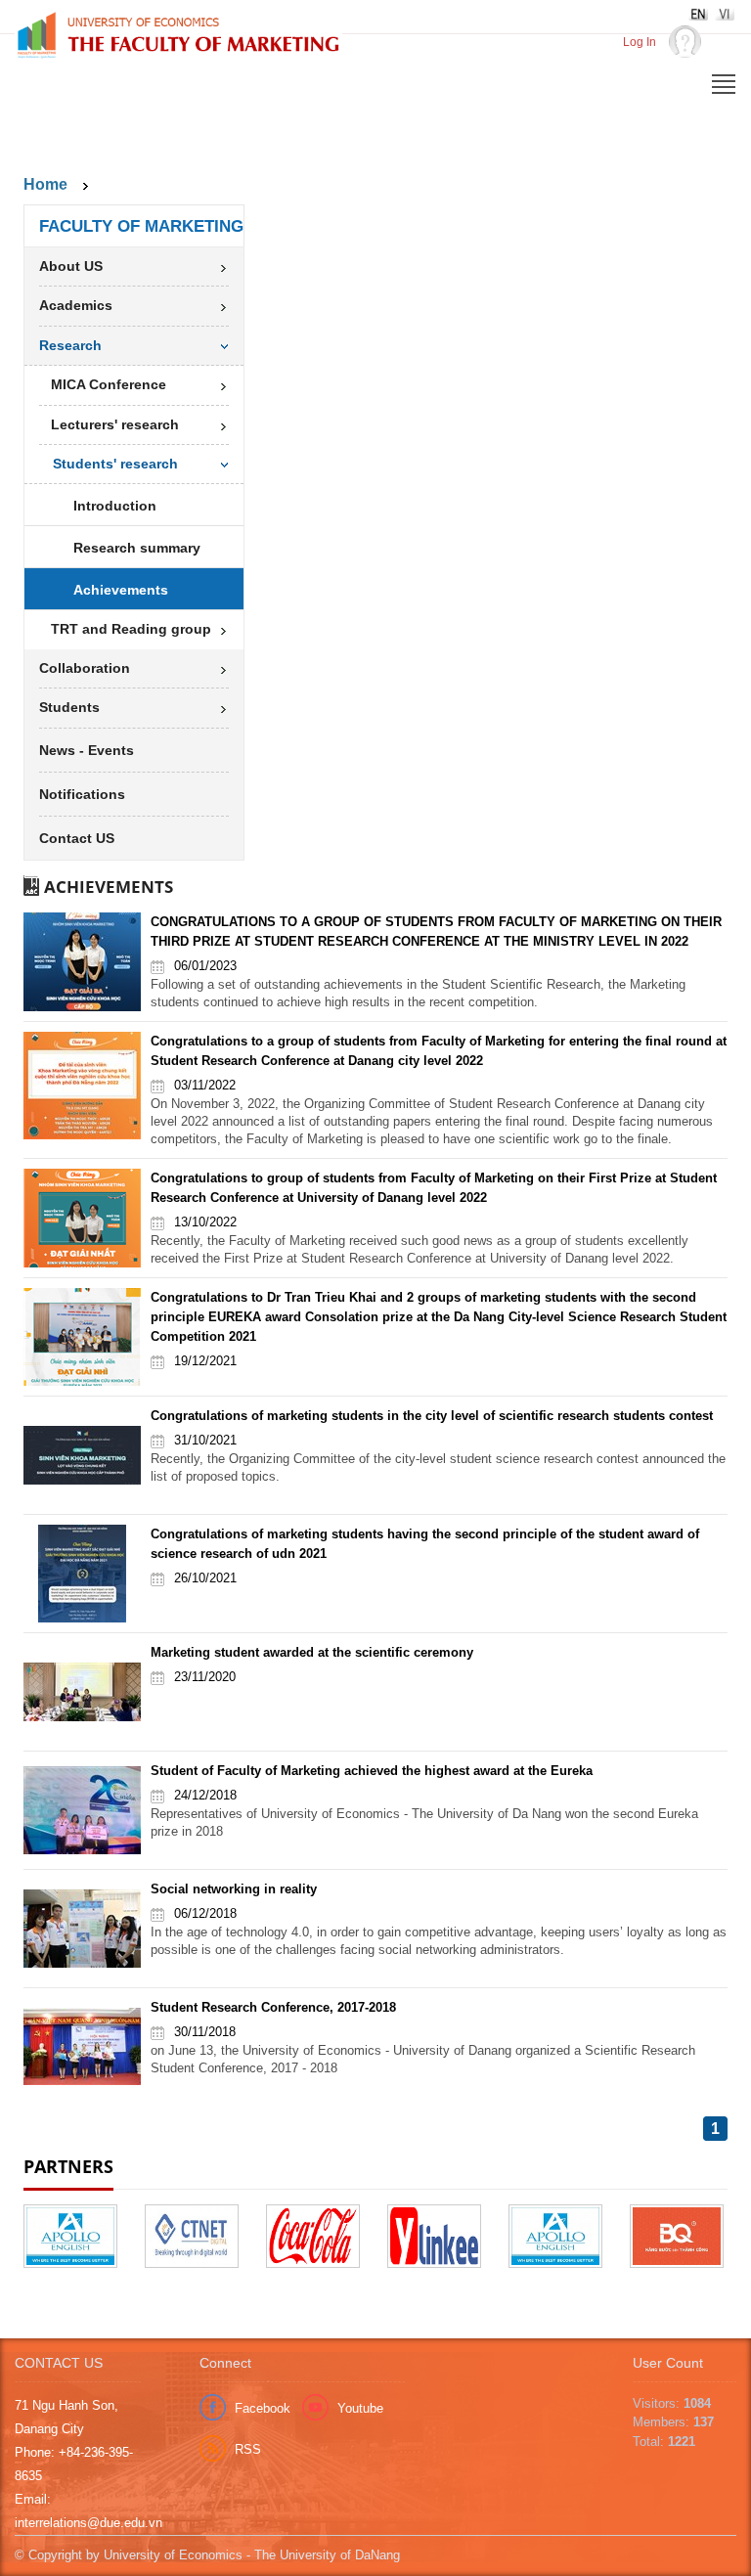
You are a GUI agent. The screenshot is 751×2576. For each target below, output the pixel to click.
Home (45, 184)
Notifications (82, 794)
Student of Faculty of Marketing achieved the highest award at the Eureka (372, 1771)
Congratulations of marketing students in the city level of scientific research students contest (432, 1416)
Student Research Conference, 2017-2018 (273, 2007)
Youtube (360, 2408)
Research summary (137, 548)
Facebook (263, 2408)
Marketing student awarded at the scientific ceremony (312, 1652)
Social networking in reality (234, 1889)
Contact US (77, 838)
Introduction (115, 506)
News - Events (87, 750)
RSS (248, 2449)
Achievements (121, 590)
